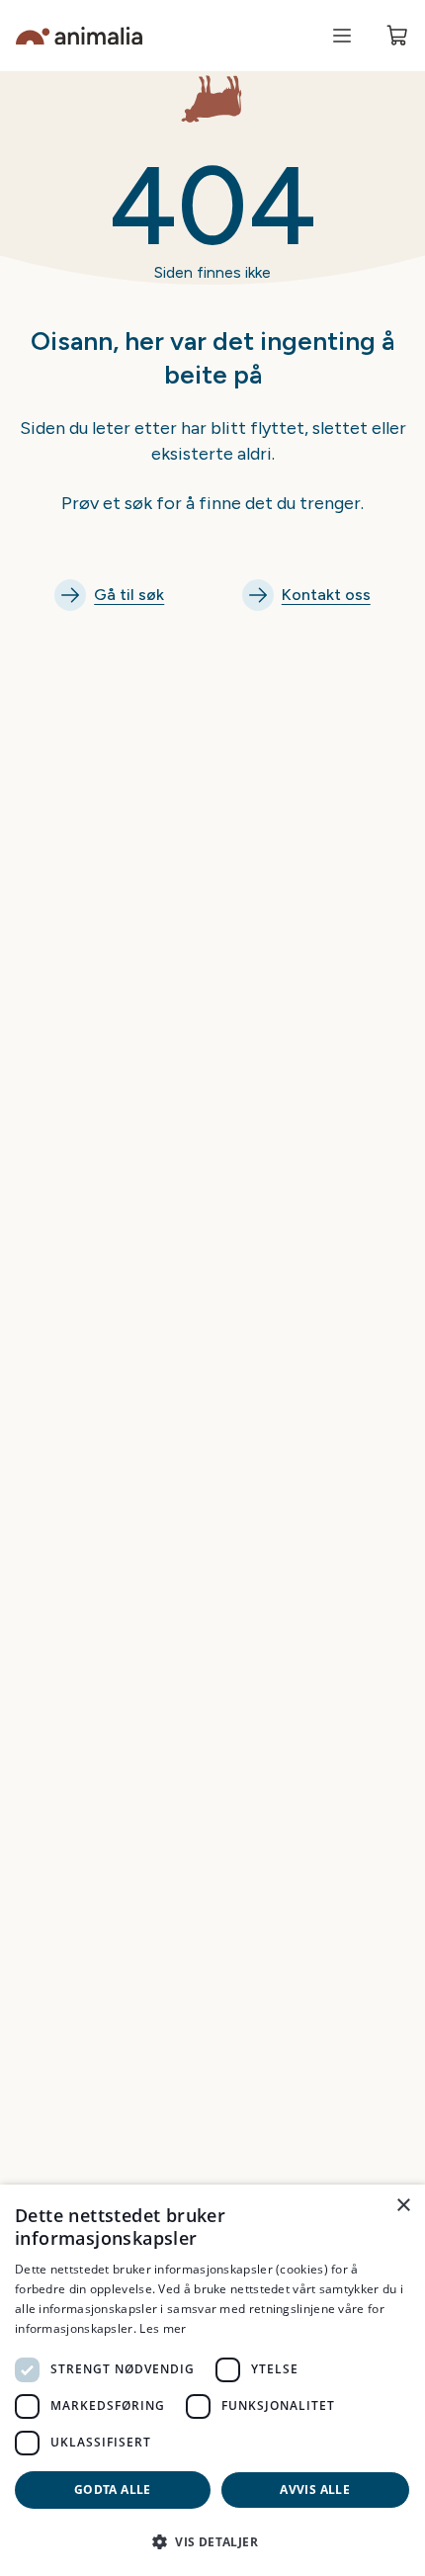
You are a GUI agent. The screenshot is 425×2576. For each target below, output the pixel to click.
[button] (212, 2541)
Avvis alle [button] (315, 2490)
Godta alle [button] (113, 2490)
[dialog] (212, 2380)
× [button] (403, 2206)
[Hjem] (79, 36)
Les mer (163, 2328)
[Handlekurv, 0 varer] (397, 36)
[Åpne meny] (342, 36)
